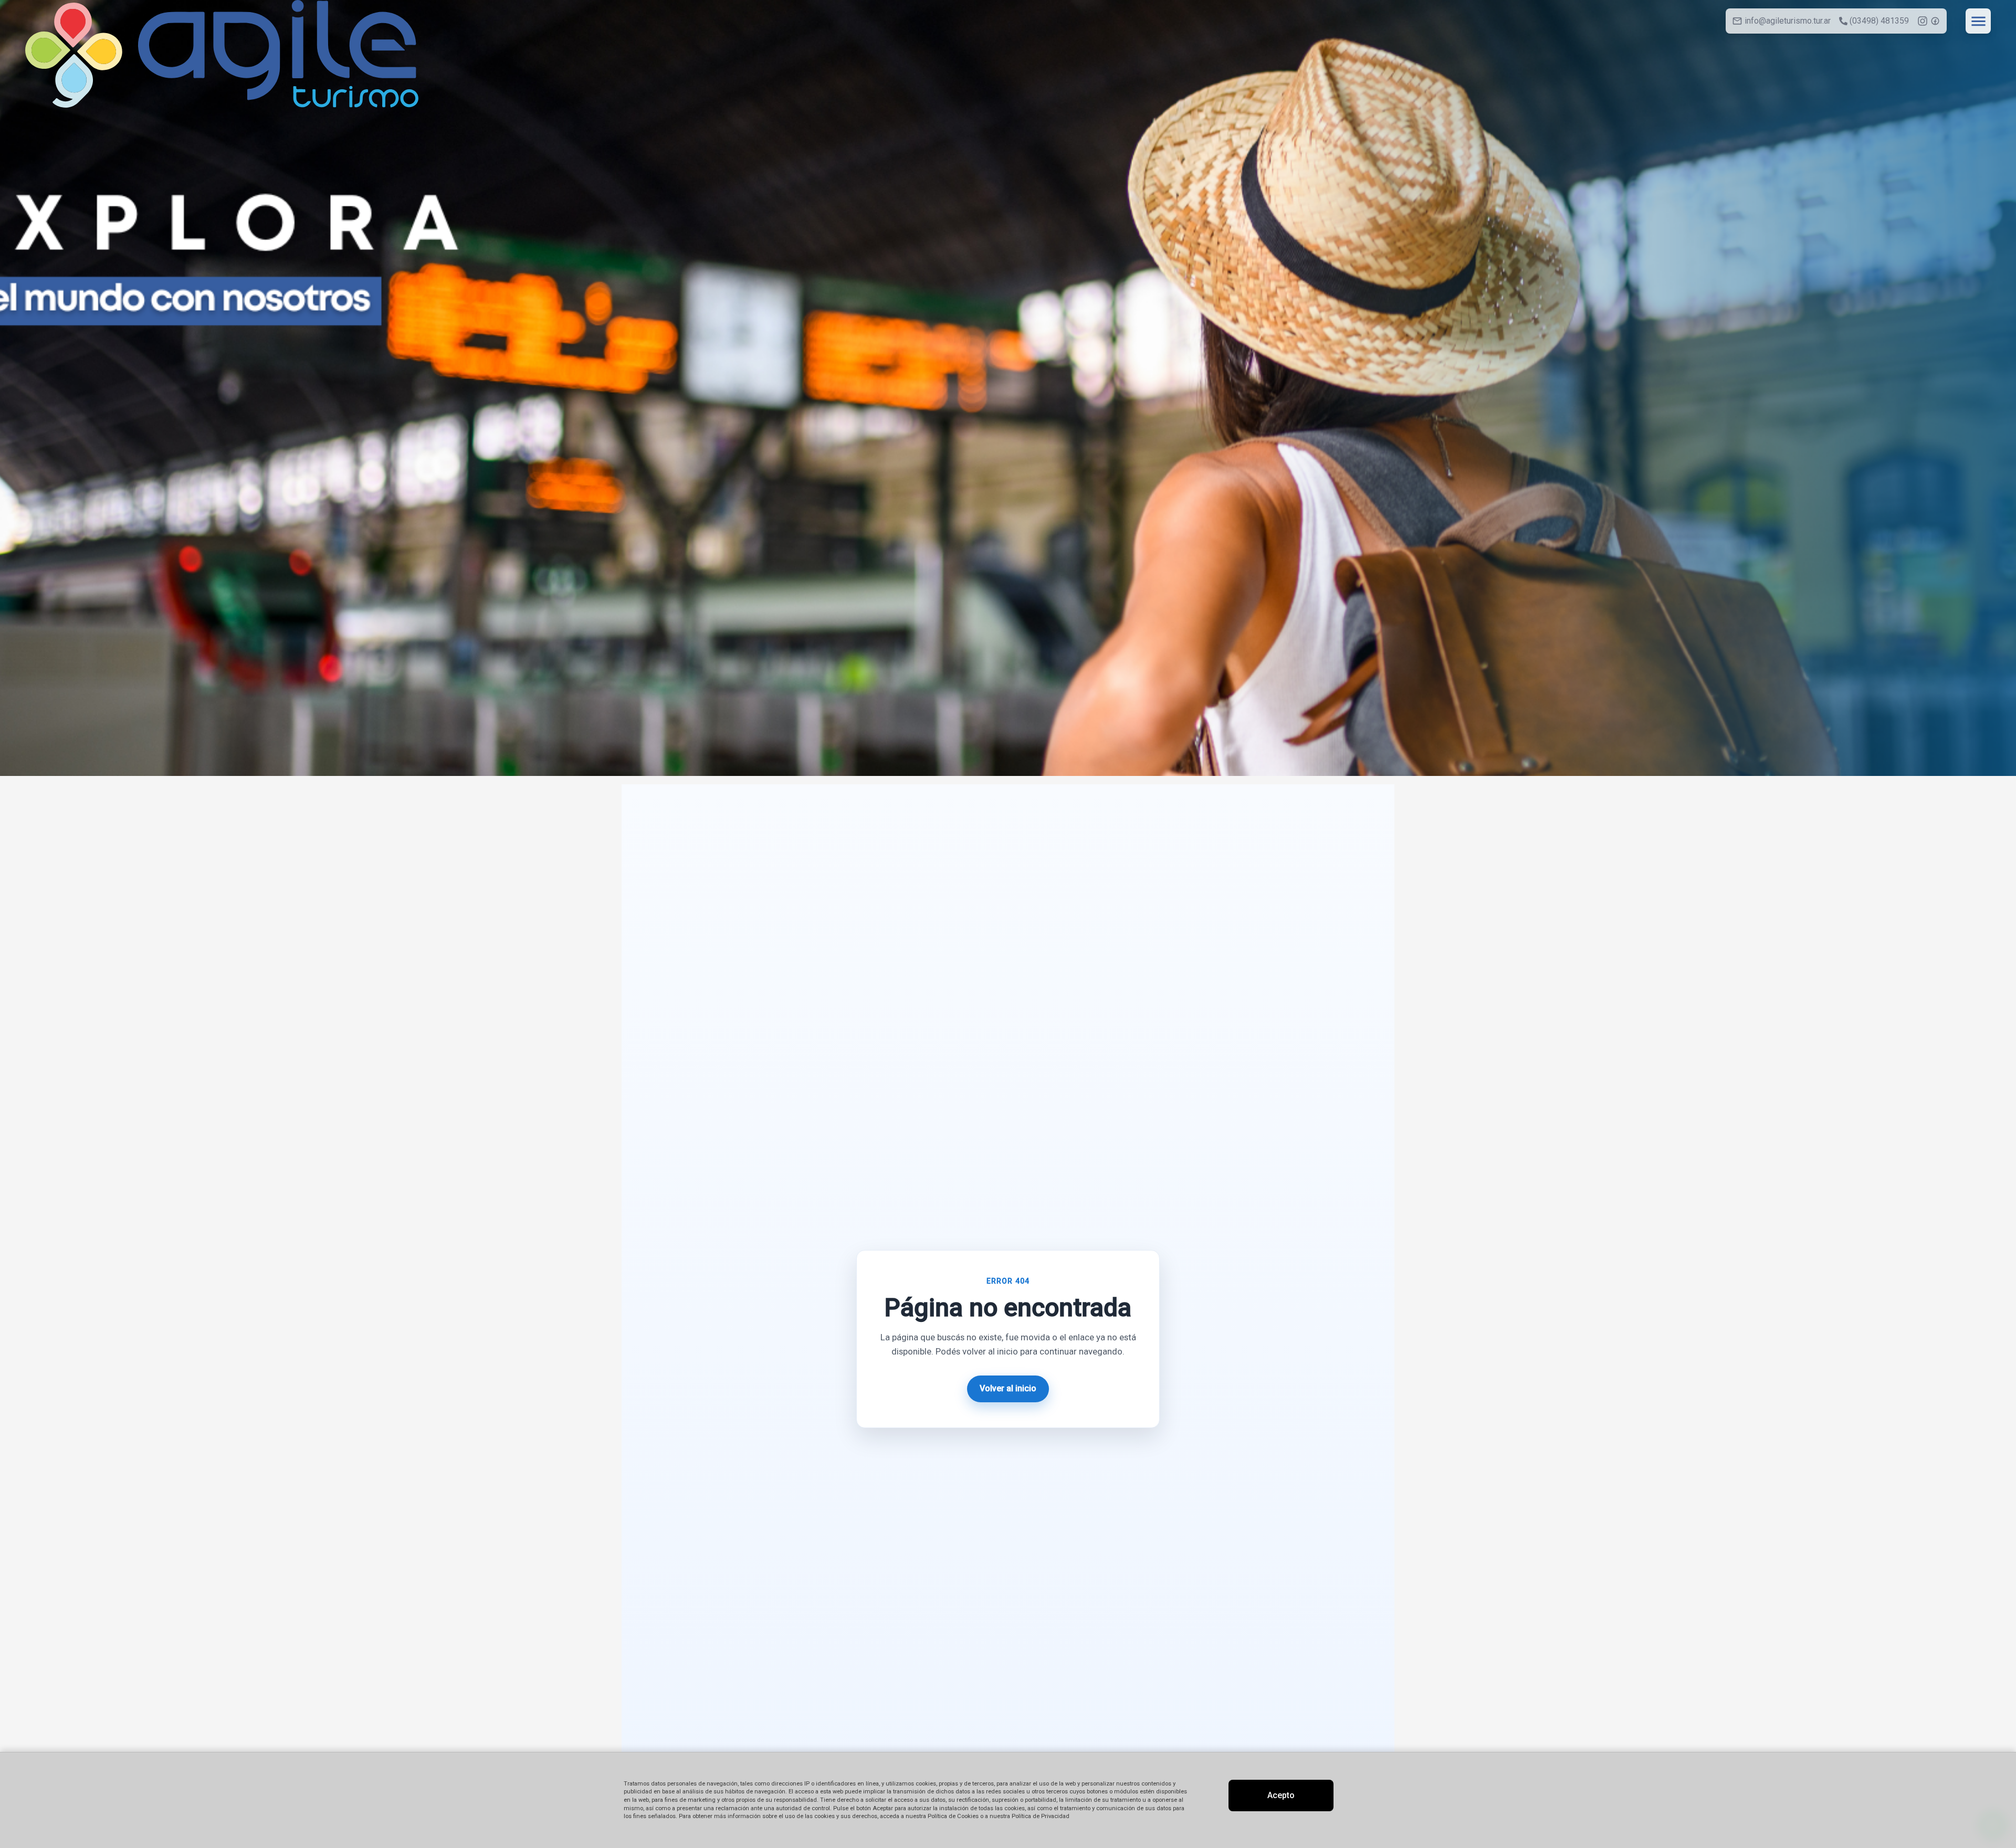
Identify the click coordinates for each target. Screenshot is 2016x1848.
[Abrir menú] (1978, 21)
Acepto (1281, 1795)
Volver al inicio (1008, 1388)
